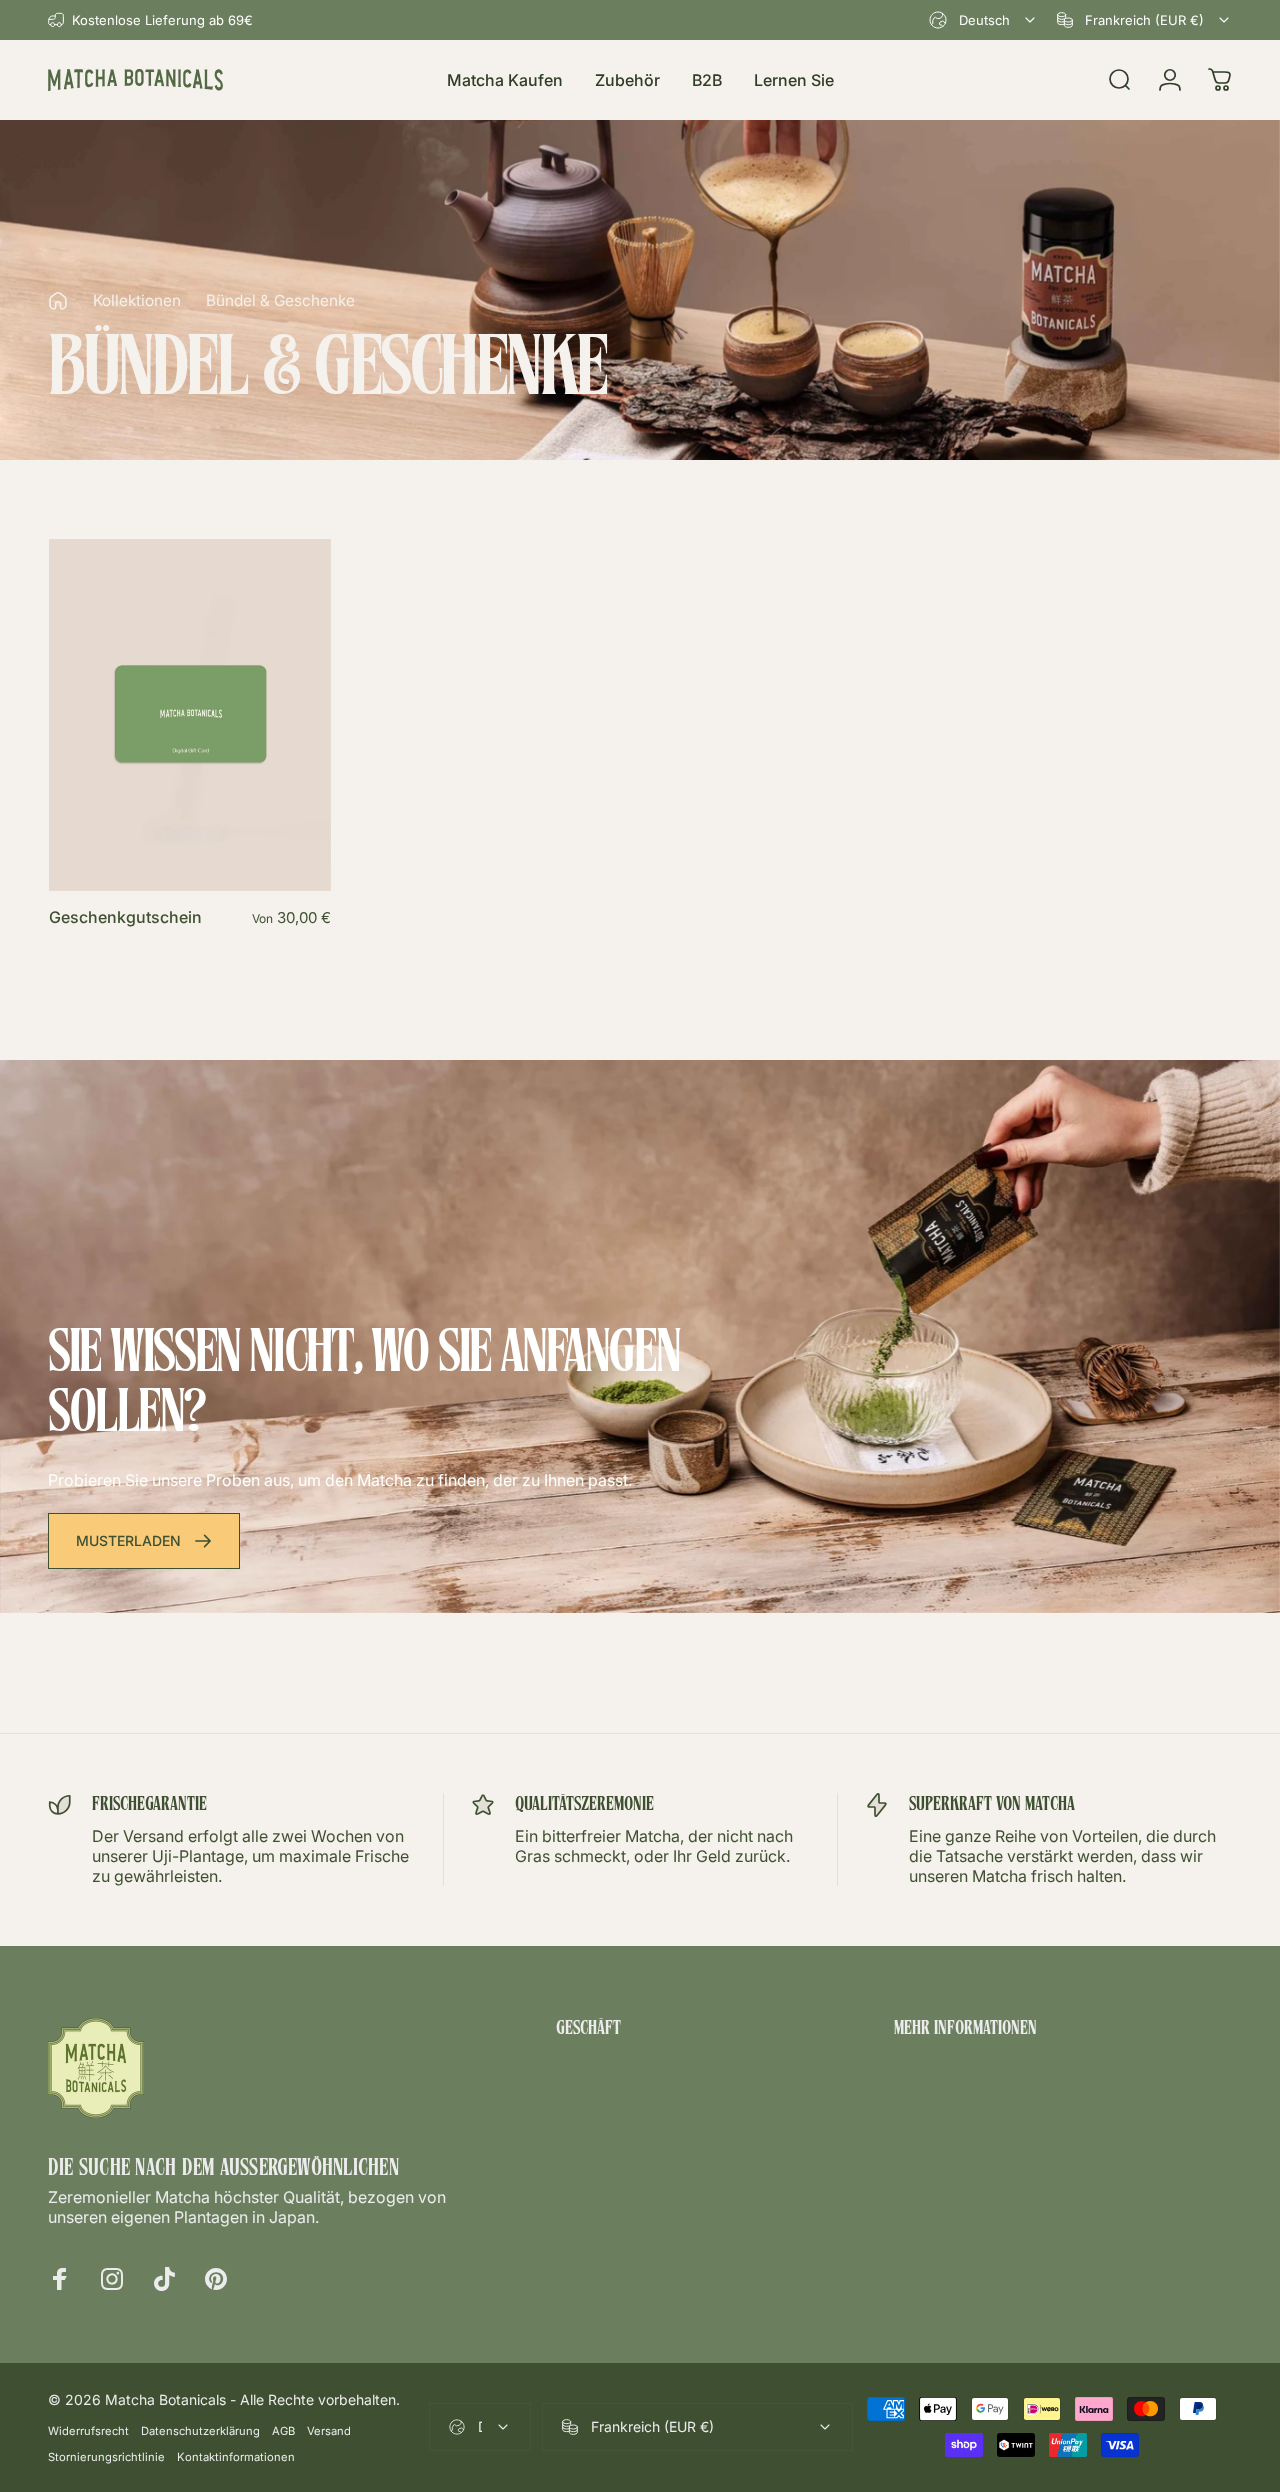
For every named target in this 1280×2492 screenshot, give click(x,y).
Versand (329, 2431)
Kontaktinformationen (236, 2457)
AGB (283, 2431)
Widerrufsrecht (88, 2431)
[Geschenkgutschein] (190, 715)
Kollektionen (137, 300)
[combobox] (983, 20)
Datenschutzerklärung (200, 2431)
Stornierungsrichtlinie (106, 2457)
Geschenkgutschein (125, 917)
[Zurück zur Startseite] (58, 301)
